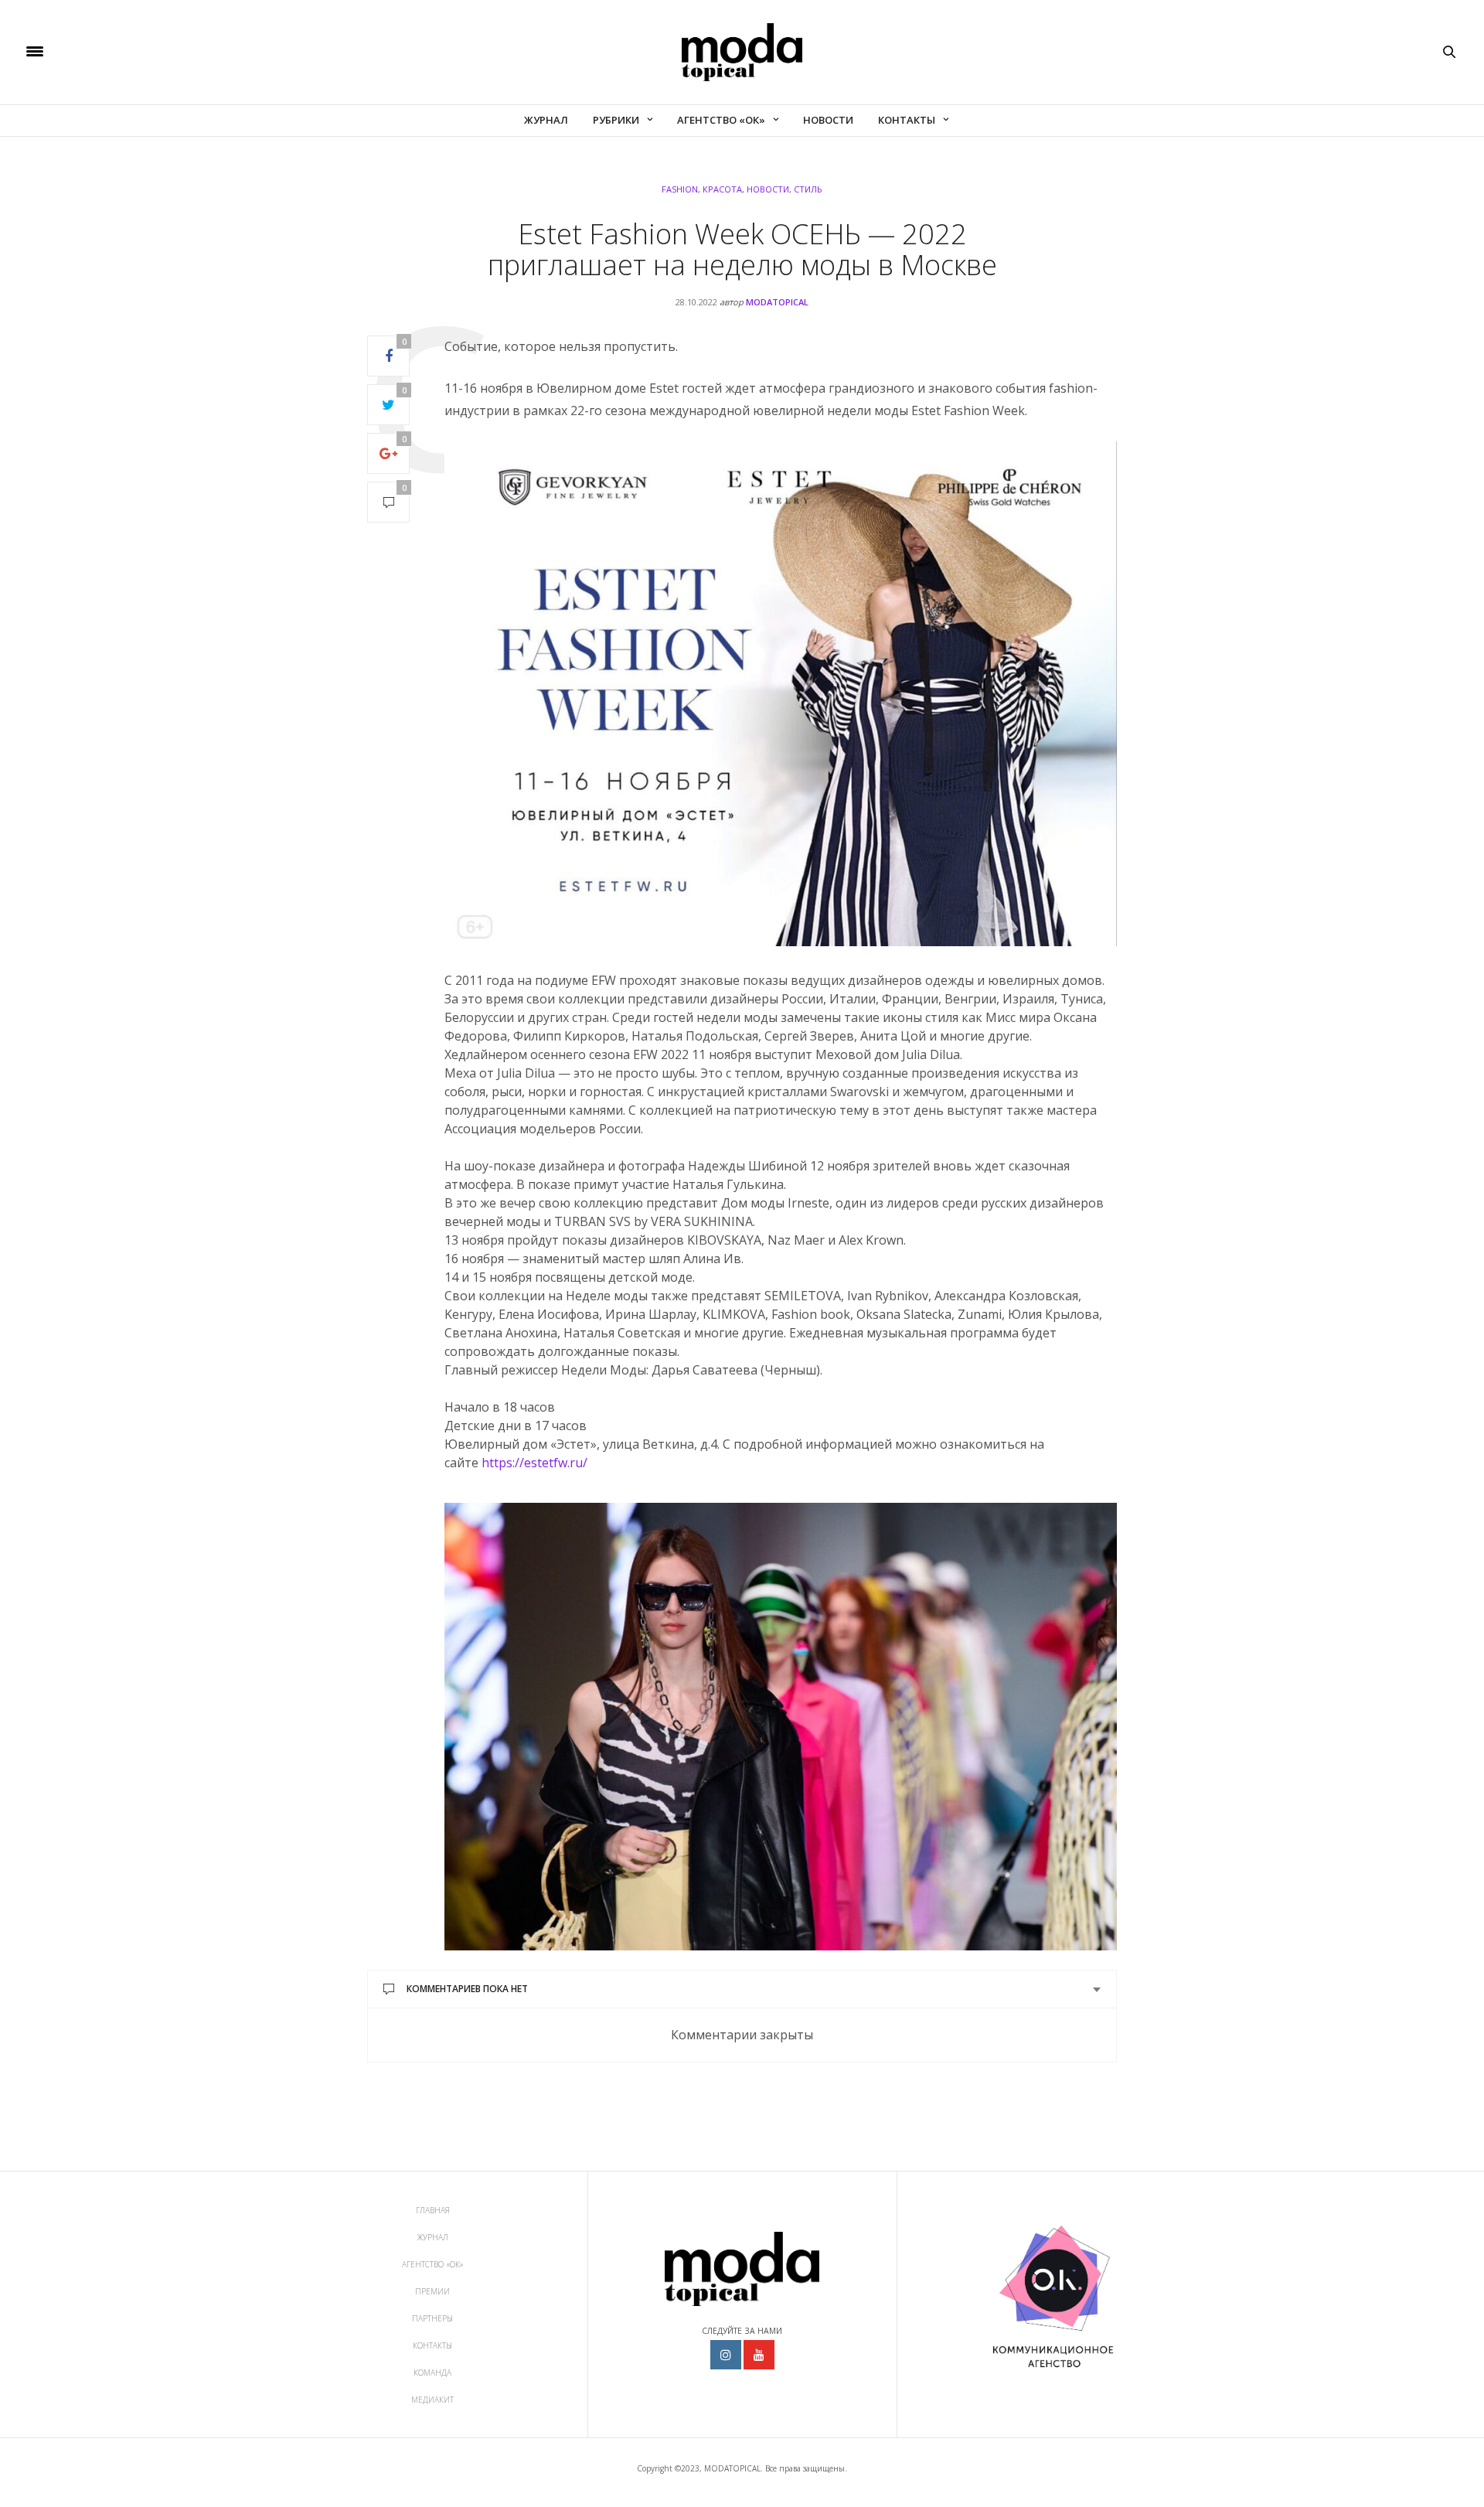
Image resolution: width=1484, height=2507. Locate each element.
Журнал (546, 120)
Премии (432, 2291)
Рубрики (616, 120)
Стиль (808, 189)
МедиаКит (432, 2400)
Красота (722, 189)
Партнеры (432, 2318)
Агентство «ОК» (721, 120)
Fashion (680, 189)
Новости (828, 120)
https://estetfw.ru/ (534, 1463)
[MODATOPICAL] (742, 52)
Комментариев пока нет (467, 1989)
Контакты (907, 120)
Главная (433, 2210)
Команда (432, 2372)
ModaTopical (777, 302)
